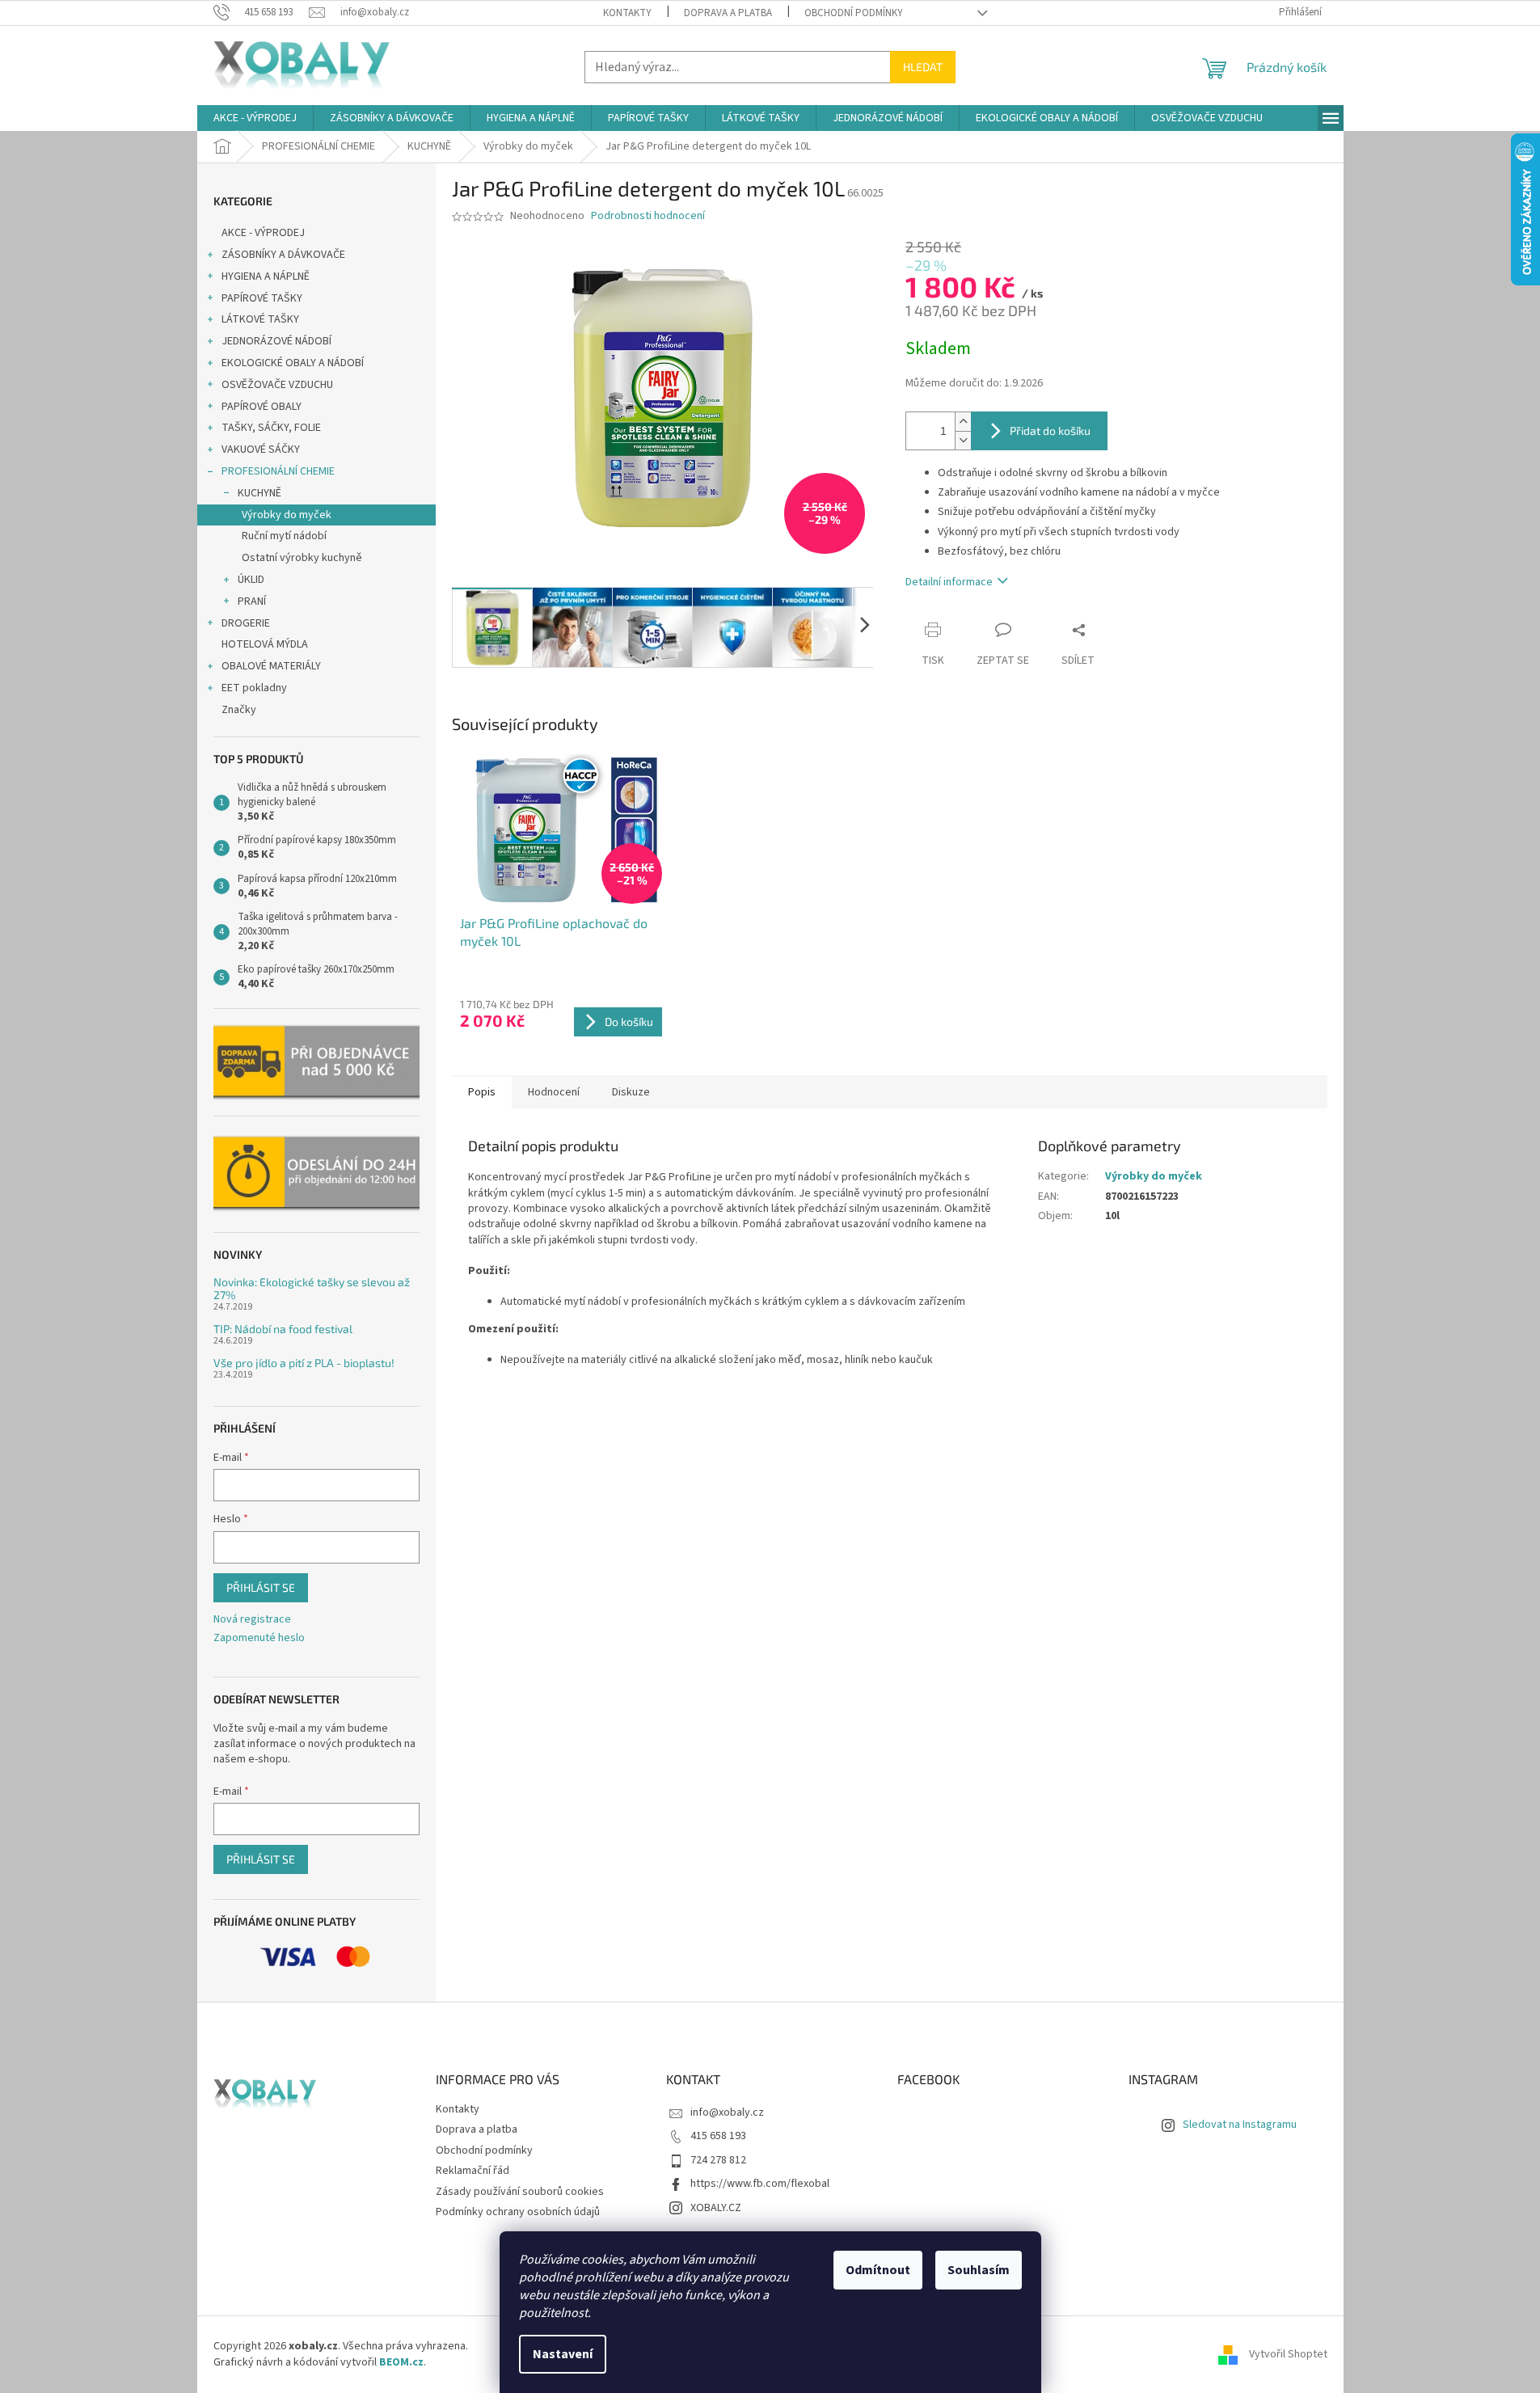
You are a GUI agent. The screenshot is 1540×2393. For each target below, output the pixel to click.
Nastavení (563, 2354)
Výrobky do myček (287, 515)
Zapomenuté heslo (259, 1638)
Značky (239, 710)
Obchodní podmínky (854, 13)
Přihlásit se (261, 1587)
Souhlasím (979, 2270)
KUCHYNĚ (259, 493)
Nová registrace (252, 1620)
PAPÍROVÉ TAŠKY (262, 298)
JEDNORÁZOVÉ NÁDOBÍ (276, 341)
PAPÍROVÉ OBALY (262, 407)
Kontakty (627, 13)
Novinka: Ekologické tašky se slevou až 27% (312, 1288)
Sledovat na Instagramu (1240, 2125)
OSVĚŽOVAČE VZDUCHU (277, 385)
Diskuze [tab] (631, 1092)
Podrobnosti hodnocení (648, 216)
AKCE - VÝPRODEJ (263, 233)
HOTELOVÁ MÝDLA (265, 644)
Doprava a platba (728, 13)
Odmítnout (878, 2270)
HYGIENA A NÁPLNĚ (266, 276)
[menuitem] (255, 118)
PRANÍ (252, 601)
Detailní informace (949, 582)
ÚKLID (251, 580)
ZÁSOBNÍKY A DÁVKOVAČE (283, 255)
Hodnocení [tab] (554, 1092)
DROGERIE (246, 623)
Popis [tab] (482, 1092)
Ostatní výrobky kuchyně (302, 558)
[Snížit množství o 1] (963, 440)
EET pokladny (254, 688)
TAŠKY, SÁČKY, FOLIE (271, 428)
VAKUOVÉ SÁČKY (261, 449)
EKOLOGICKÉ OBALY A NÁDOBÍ (293, 363)
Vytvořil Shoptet (1288, 2354)
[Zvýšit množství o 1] (963, 422)
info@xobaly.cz (727, 2112)
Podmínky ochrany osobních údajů (518, 2212)
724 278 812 (718, 2160)
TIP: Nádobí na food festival (283, 1329)
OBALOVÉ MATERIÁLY (271, 666)
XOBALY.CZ (716, 2208)
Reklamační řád (473, 2171)
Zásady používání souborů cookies (520, 2192)
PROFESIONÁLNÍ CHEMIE (278, 471)
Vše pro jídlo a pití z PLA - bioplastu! (304, 1363)
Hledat (923, 67)
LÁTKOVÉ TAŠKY (260, 319)
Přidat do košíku (1050, 430)
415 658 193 (718, 2136)
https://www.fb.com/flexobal (760, 2184)
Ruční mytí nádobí (284, 536)
